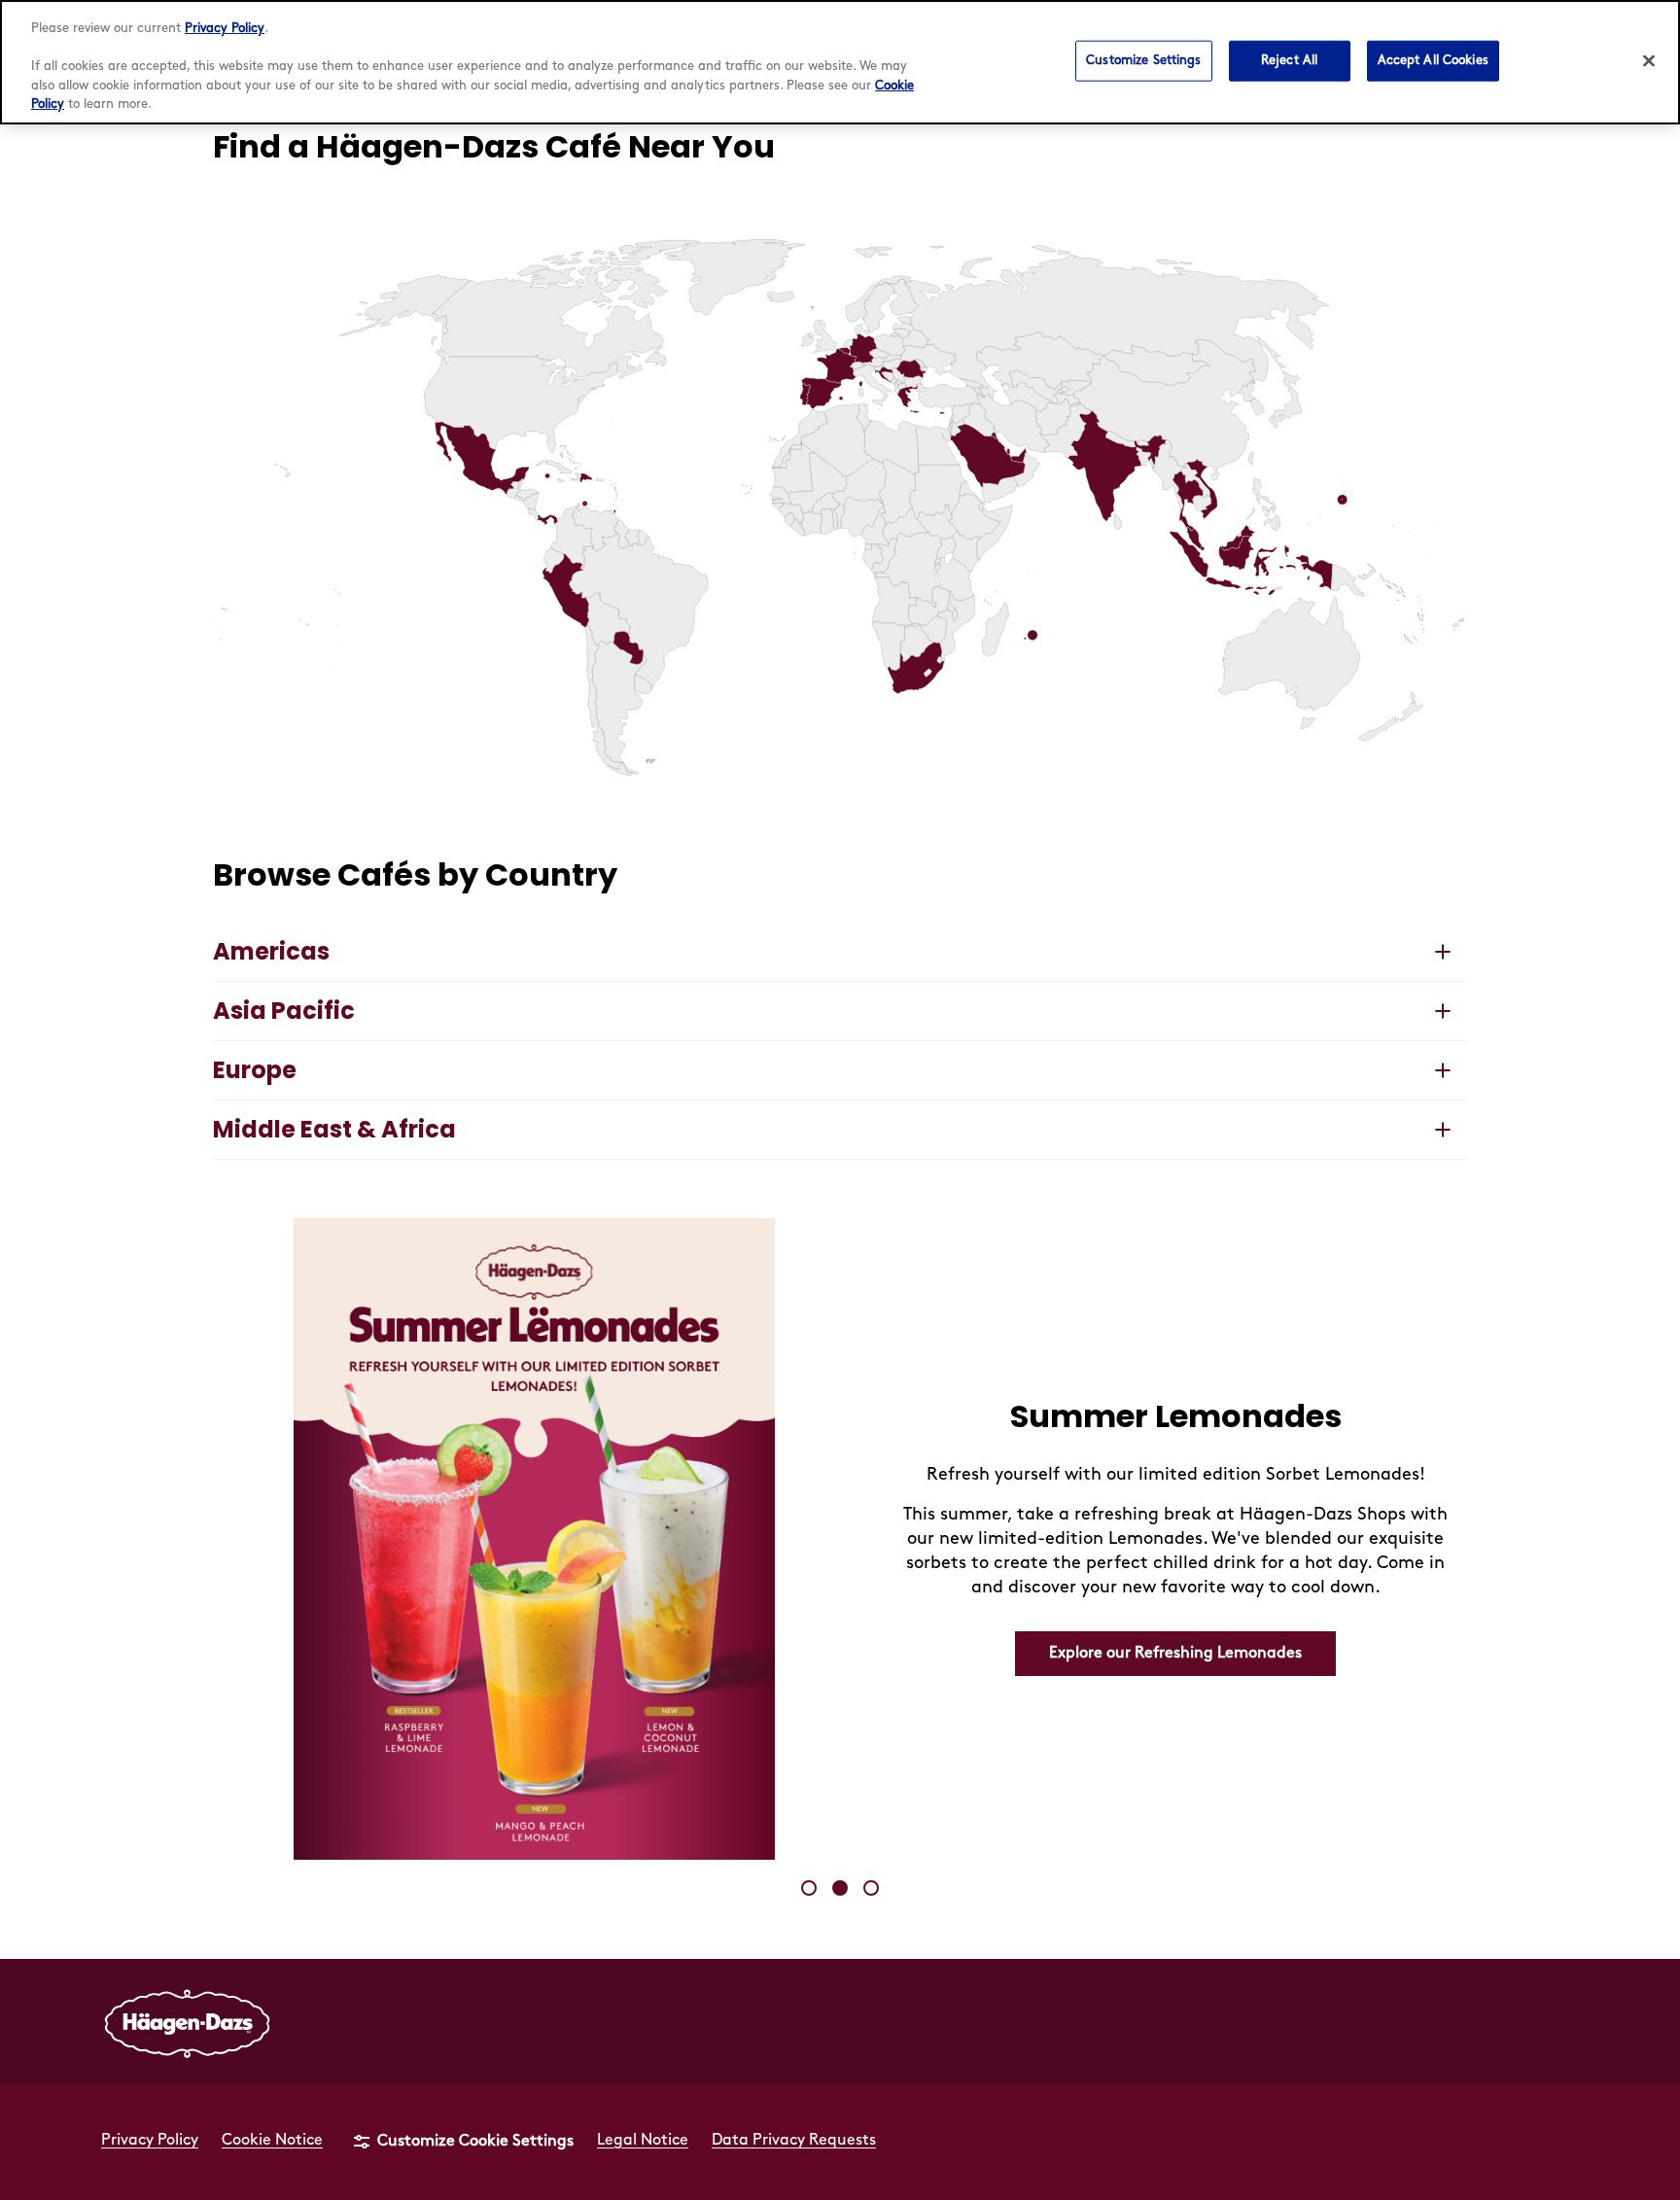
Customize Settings (1143, 59)
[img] (840, 507)
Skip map (247, 205)
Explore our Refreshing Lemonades (1175, 1653)
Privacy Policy (225, 28)
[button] (845, 351)
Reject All (1289, 59)
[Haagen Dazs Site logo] (188, 2021)
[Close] (1649, 60)
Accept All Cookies (1433, 59)
